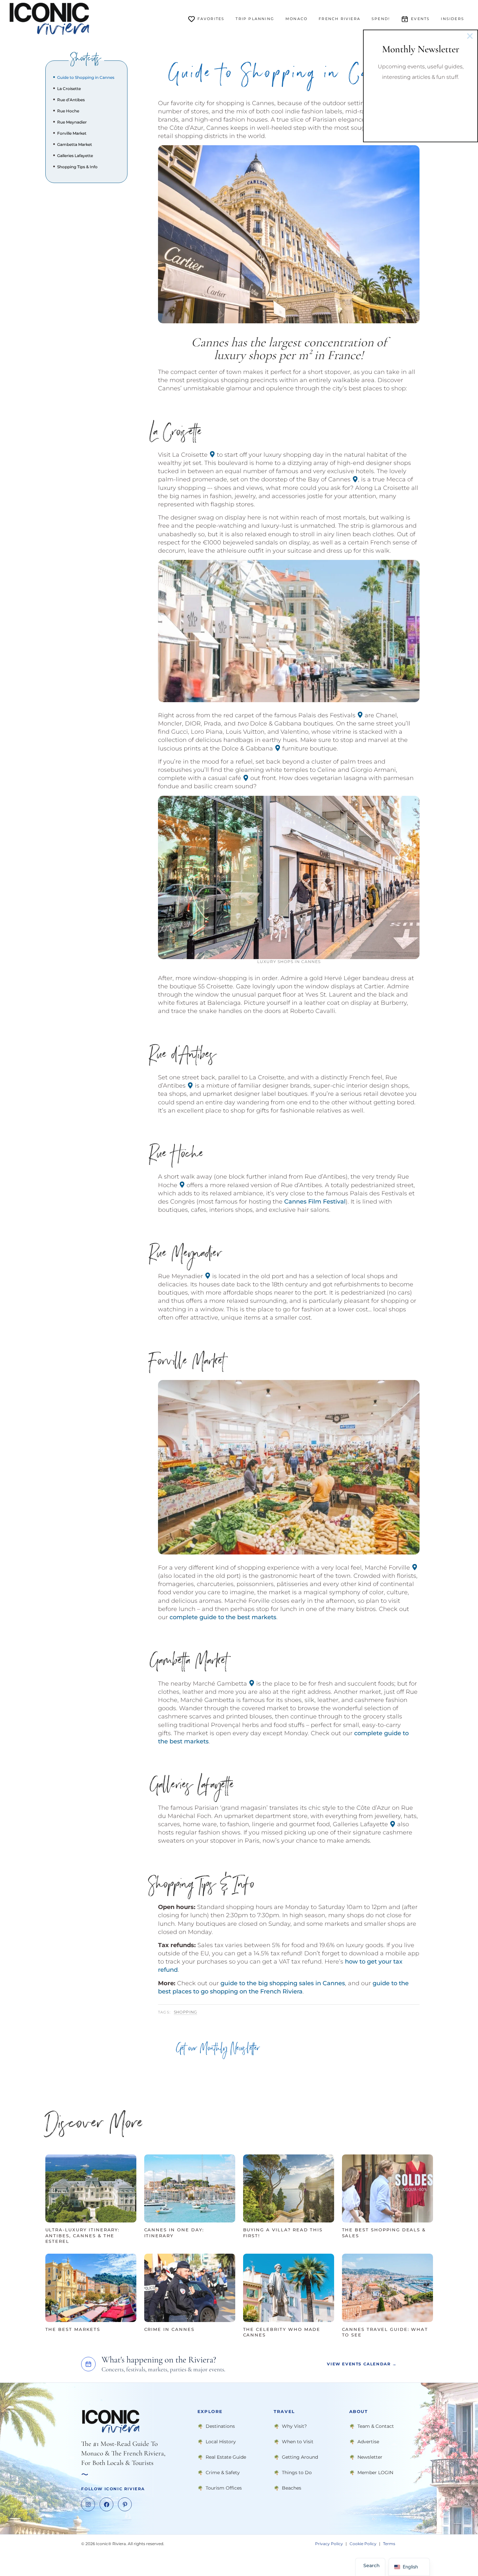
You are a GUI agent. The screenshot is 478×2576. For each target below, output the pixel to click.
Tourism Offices (224, 2488)
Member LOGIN (375, 2472)
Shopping (185, 2012)
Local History (221, 2441)
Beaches (292, 2488)
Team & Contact (376, 2426)
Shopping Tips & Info (77, 167)
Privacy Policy (329, 2544)
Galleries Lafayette (75, 156)
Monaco (296, 19)
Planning (255, 19)
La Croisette (69, 89)
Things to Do (297, 2472)
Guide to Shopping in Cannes (86, 77)
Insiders (453, 19)
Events (420, 19)
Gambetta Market (75, 144)
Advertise (368, 2441)
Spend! (381, 19)
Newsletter (370, 2457)
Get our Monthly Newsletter (218, 2050)
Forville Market (72, 133)
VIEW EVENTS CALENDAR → (362, 2364)
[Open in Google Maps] (212, 454)
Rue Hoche (68, 111)
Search (372, 2565)
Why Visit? (294, 2426)
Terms (389, 2544)
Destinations (220, 2426)
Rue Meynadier (72, 122)
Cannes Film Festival (315, 1202)
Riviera (340, 19)
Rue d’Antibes (71, 100)
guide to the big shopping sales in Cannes (283, 1983)
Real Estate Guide (226, 2457)
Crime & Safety (223, 2472)
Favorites (211, 19)
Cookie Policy (363, 2544)
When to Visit (298, 2441)
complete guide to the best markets (223, 1617)
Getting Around (300, 2457)
